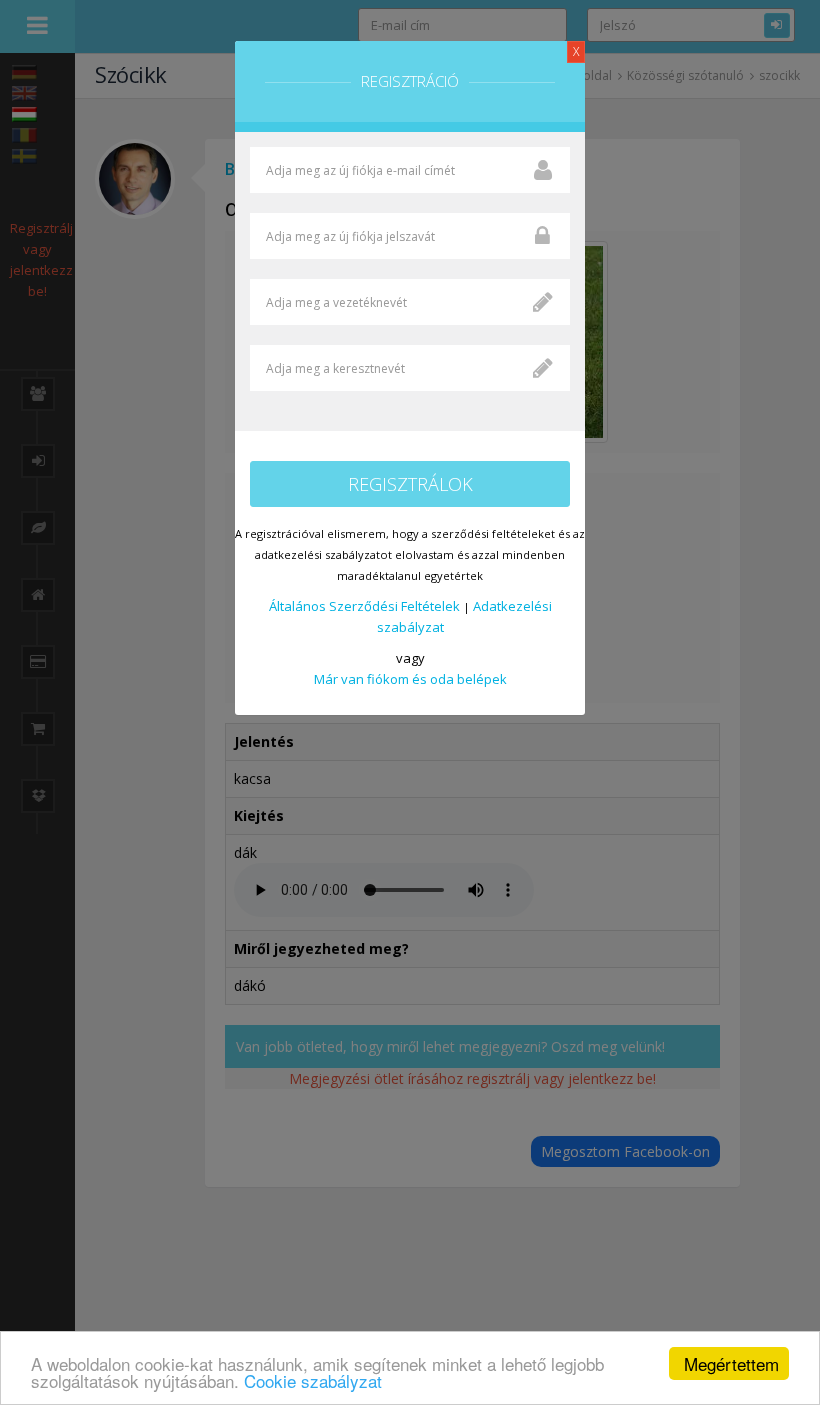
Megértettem (731, 1363)
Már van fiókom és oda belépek (410, 679)
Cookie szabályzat (313, 1380)
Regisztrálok (410, 484)
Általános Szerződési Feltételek (364, 606)
